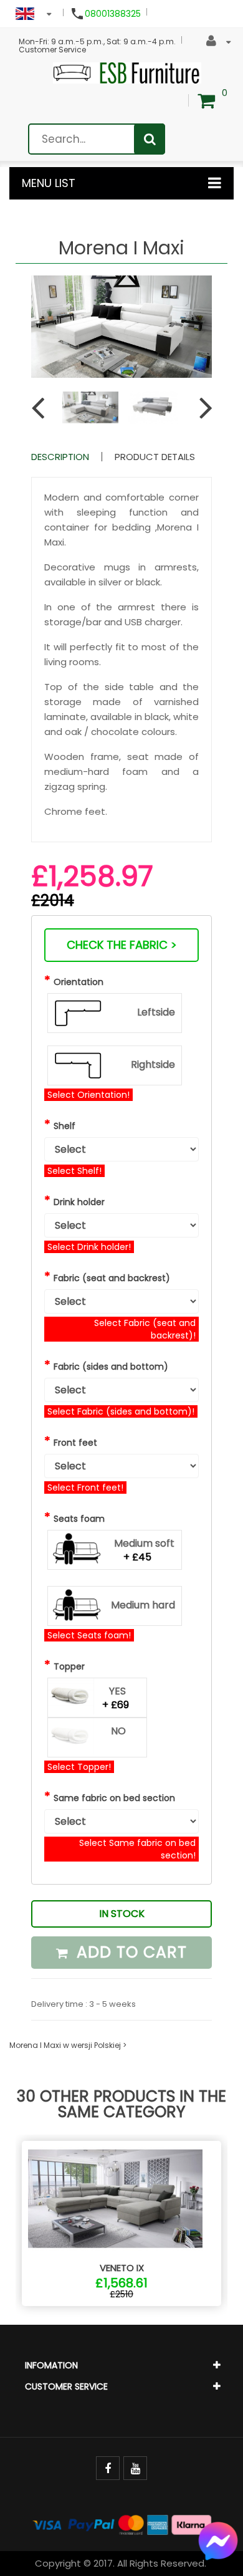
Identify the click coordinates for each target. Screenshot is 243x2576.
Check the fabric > (122, 945)
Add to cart (129, 1952)
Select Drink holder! (89, 1247)
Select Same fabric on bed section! (137, 1849)
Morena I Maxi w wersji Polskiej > (68, 2045)
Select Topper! (79, 1767)
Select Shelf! (74, 1171)
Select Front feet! (85, 1487)
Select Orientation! (88, 1095)
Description (60, 457)
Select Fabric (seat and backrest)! (145, 1329)
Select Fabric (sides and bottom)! (121, 1411)
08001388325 (113, 14)
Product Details (155, 457)
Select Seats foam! (89, 1635)
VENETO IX (122, 2268)
